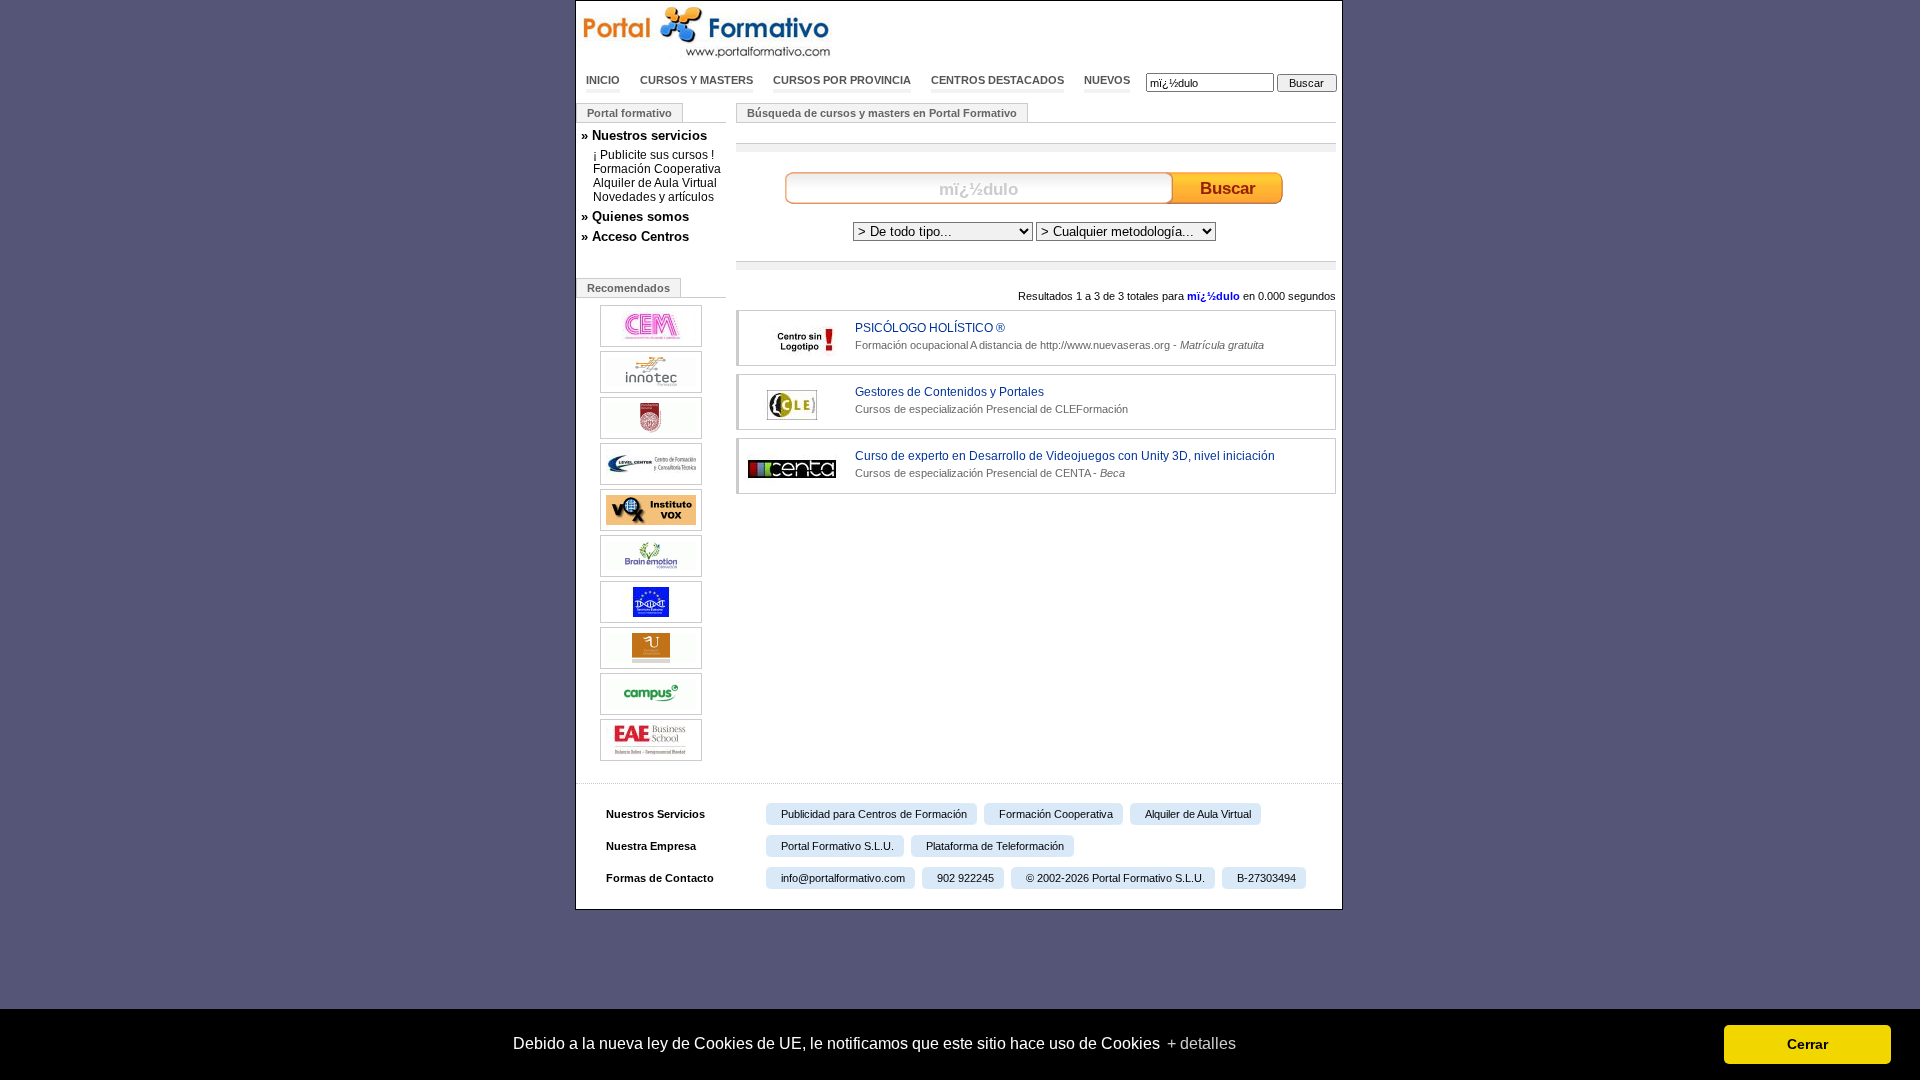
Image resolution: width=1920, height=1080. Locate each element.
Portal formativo (629, 113)
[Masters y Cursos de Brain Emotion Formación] (651, 575)
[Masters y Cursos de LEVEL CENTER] (651, 483)
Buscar (1228, 188)
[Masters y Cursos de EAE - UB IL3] (651, 759)
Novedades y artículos (653, 197)
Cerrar (1807, 1044)
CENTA (1072, 473)
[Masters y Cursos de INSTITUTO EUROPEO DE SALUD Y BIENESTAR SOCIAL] (651, 621)
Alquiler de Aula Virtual (655, 183)
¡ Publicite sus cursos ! (653, 155)
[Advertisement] (1108, 33)
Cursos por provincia (842, 80)
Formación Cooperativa (657, 169)
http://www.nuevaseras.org (1105, 345)
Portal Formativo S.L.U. (837, 846)
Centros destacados (997, 80)
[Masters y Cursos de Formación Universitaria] (651, 667)
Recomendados (628, 288)
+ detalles (1201, 1043)
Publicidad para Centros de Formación (874, 814)
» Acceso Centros (635, 236)
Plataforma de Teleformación (995, 846)
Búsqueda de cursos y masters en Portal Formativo (882, 113)
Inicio (603, 80)
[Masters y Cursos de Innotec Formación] (651, 391)
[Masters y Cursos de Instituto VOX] (651, 529)
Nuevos (1107, 80)
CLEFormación (1091, 409)
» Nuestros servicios (644, 135)
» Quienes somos (635, 216)
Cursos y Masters (696, 80)
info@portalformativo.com (843, 878)
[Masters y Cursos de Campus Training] (651, 713)
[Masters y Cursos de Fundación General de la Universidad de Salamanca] (651, 437)
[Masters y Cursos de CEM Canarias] (651, 345)
